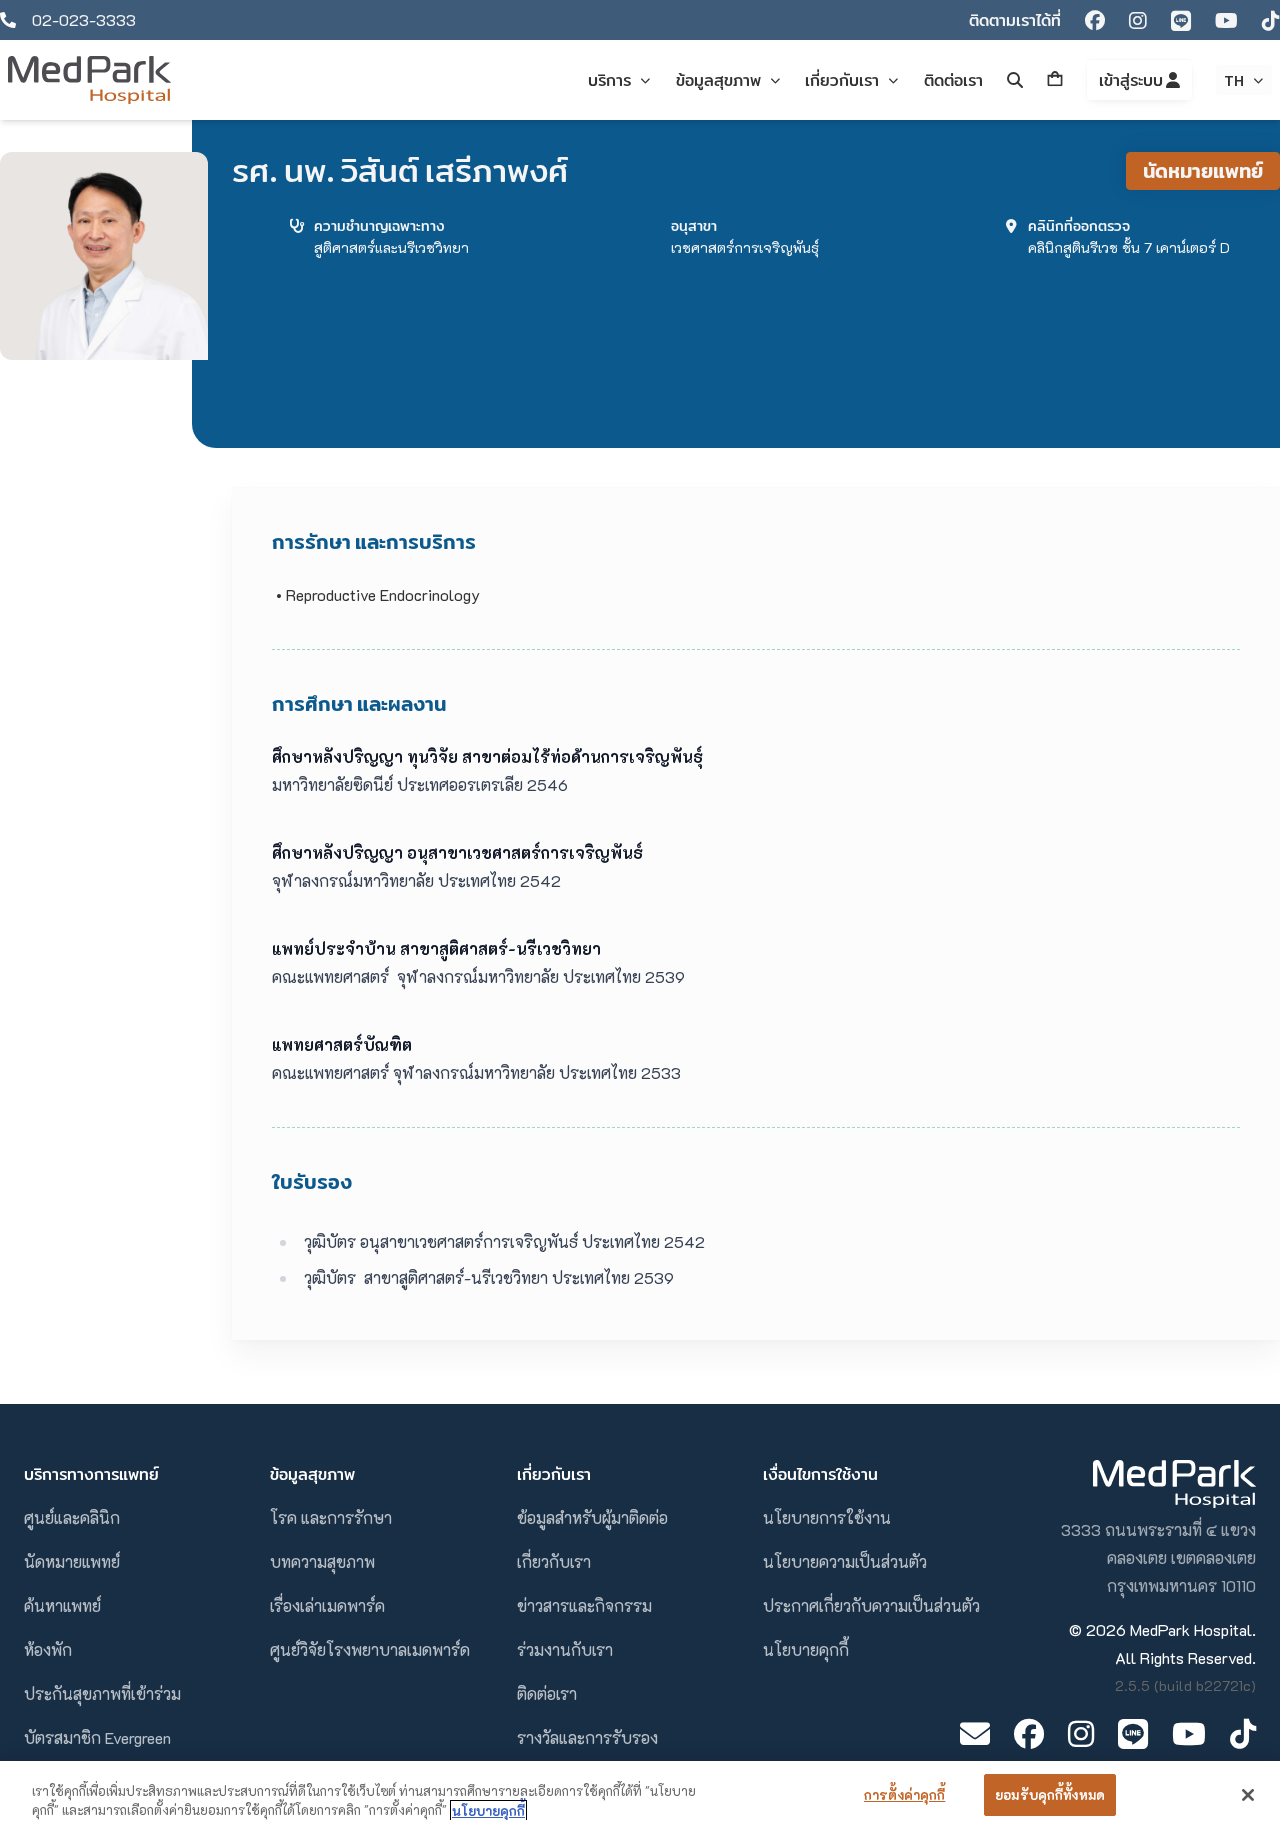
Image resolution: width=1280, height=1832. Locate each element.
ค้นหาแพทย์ (62, 1605)
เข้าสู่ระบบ (1132, 80)
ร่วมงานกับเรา (565, 1649)
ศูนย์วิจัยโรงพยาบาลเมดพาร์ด (370, 1649)
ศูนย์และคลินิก (72, 1517)
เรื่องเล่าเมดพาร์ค (327, 1605)
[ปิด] (1248, 1795)
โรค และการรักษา (331, 1517)
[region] (640, 1796)
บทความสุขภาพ (322, 1561)
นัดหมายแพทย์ (1203, 170)
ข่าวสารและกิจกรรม (584, 1605)
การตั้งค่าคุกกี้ (904, 1794)
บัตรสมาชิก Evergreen (97, 1737)
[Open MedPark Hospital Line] (1133, 1733)
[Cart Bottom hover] (1055, 80)
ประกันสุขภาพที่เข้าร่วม (102, 1693)
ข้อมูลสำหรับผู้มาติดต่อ (592, 1517)
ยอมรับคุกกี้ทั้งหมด (1050, 1794)
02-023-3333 (84, 19)
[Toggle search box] (1015, 80)
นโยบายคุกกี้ (806, 1649)
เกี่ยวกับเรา (554, 1561)
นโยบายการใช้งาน (827, 1517)
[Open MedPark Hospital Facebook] (1029, 1733)
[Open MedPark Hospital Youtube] (1189, 1733)
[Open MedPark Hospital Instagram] (1081, 1733)
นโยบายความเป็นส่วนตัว (845, 1561)
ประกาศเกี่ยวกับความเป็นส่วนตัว (871, 1605)
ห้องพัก (48, 1649)
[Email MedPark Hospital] (975, 1733)
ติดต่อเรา (547, 1693)
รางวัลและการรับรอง (587, 1737)
